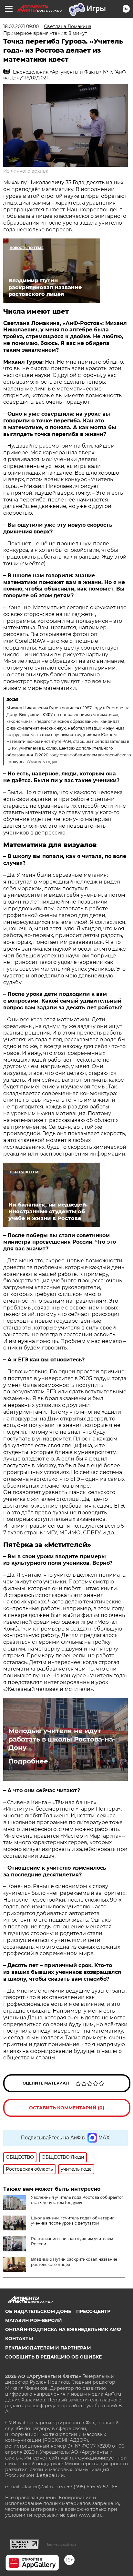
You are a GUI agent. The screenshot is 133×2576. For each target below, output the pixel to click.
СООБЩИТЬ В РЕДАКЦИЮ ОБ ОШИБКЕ (53, 2357)
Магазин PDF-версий (34, 2320)
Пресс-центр (93, 2311)
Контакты (19, 2339)
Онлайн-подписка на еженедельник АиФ (63, 2329)
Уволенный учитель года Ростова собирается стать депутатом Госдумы (77, 2200)
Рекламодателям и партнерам (48, 2348)
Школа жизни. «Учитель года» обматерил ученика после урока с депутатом (73, 2221)
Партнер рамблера (61, 2544)
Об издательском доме (38, 2311)
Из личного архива (26, 171)
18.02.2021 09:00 (21, 26)
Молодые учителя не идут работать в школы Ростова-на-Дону (62, 1739)
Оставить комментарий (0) (67, 2108)
